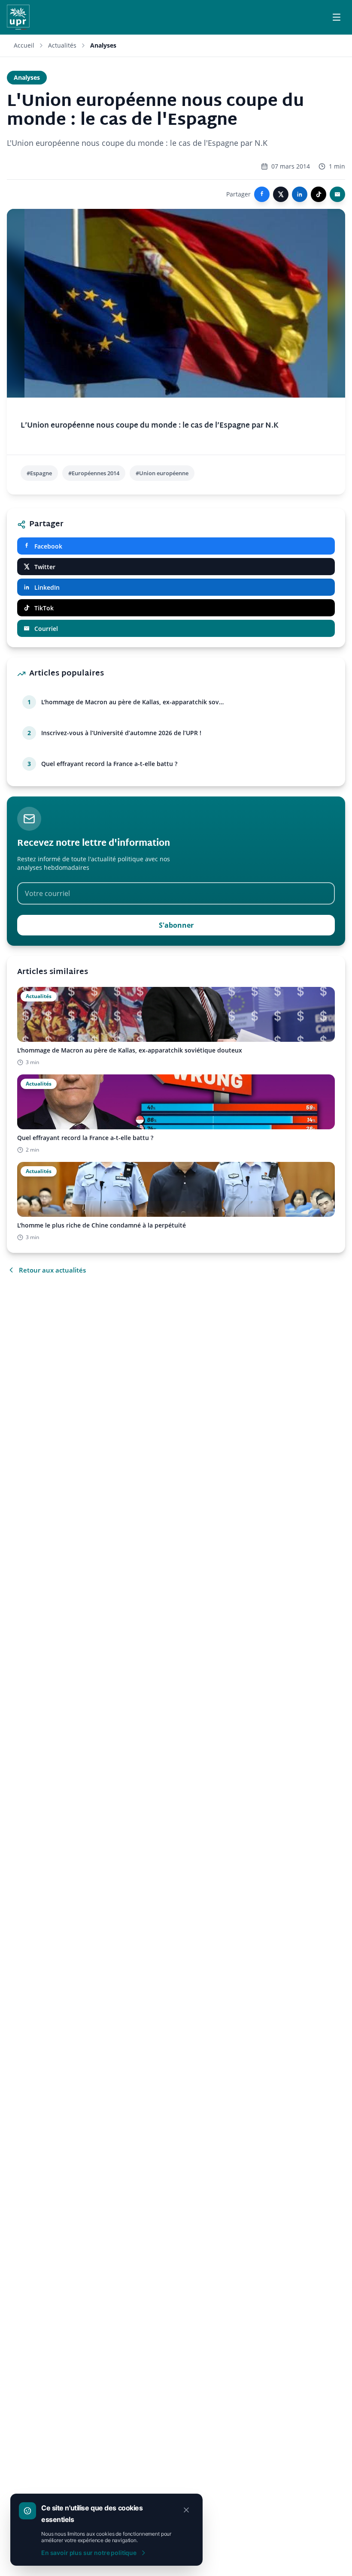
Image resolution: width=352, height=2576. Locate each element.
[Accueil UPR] (18, 17)
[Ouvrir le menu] (337, 17)
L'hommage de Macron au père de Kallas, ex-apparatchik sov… (132, 702)
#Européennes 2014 (94, 473)
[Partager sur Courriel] (337, 194)
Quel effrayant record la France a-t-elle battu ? (109, 764)
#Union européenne (162, 473)
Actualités (62, 45)
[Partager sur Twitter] (281, 194)
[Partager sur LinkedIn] (300, 194)
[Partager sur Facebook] (262, 194)
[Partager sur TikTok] (319, 194)
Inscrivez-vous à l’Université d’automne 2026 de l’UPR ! (121, 733)
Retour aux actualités (52, 1270)
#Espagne (39, 473)
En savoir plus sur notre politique (89, 2553)
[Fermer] (186, 2510)
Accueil (24, 45)
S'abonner (176, 925)
